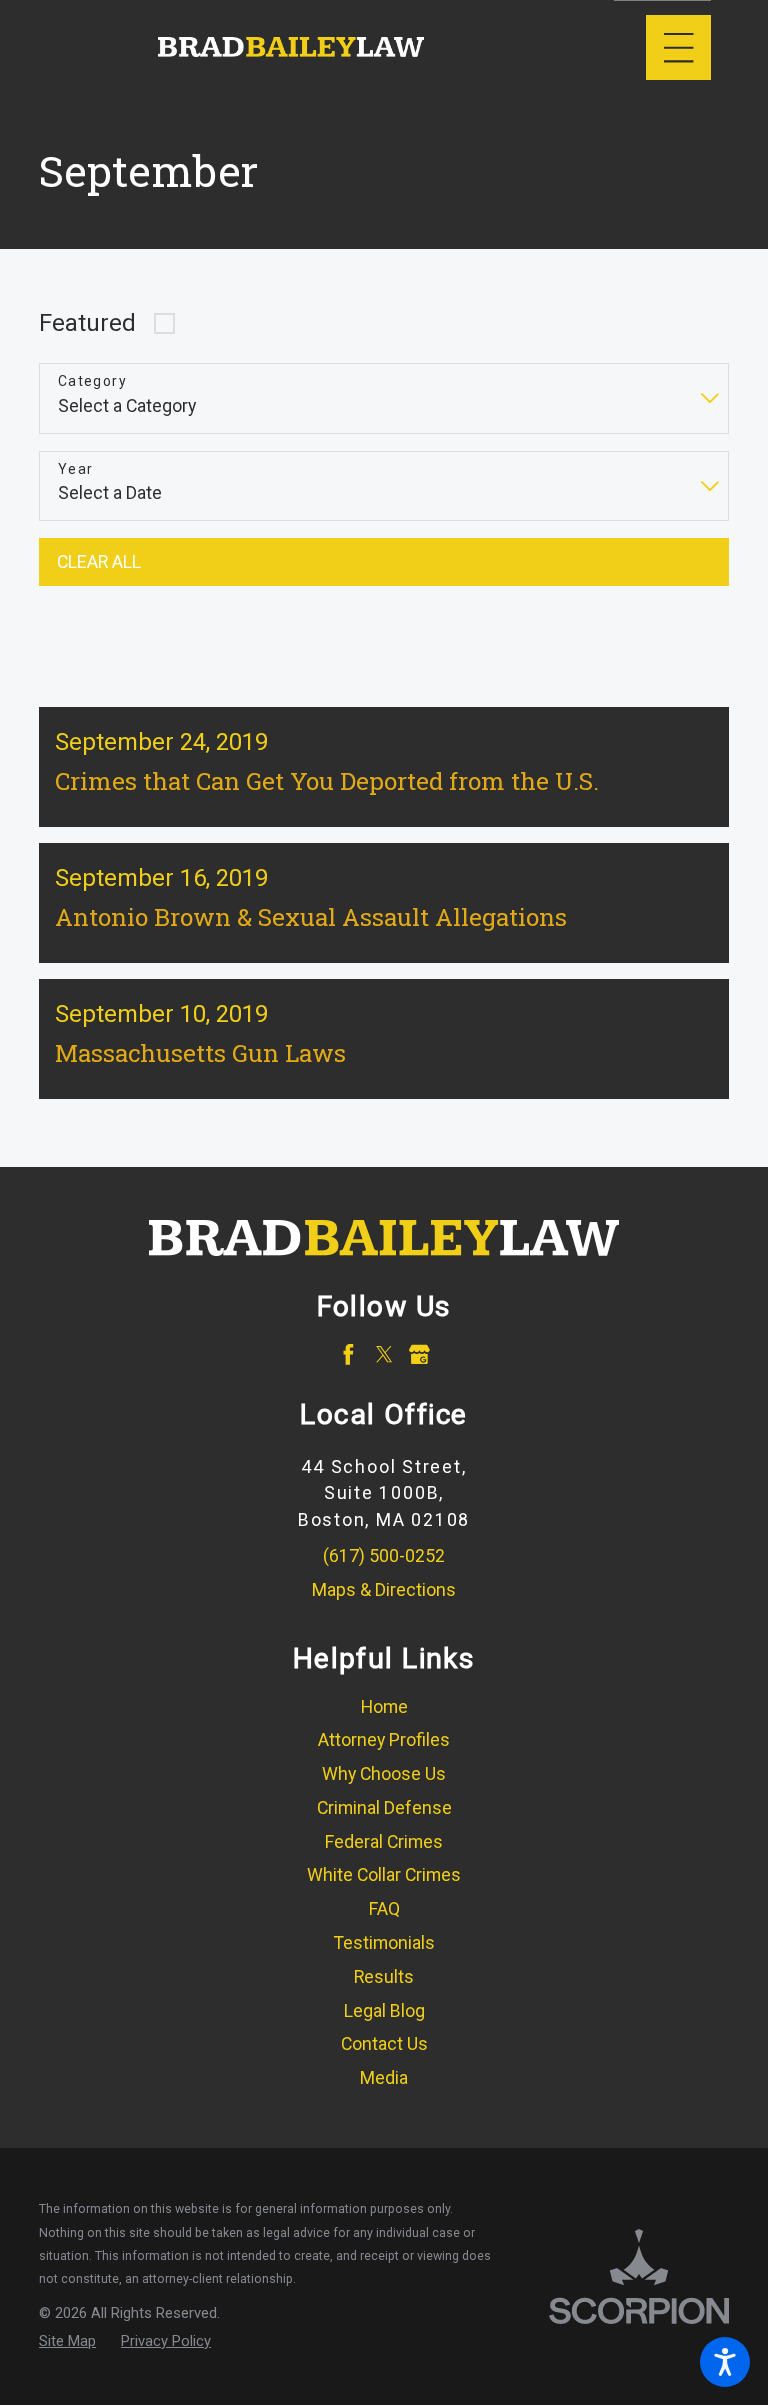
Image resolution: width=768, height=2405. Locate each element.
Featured (87, 323)
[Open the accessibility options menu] (725, 2362)
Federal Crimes (384, 1842)
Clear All (99, 562)
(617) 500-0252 (384, 1556)
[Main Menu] (678, 47)
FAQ (384, 1909)
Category (92, 381)
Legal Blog (384, 2011)
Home (384, 1707)
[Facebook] (348, 1354)
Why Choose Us (384, 1774)
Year (76, 469)
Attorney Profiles (384, 1740)
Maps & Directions (384, 1590)
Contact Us (384, 2044)
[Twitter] (384, 1354)
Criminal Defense (384, 1808)
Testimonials (384, 1943)
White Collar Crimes (384, 1875)
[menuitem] (384, 1708)
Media (384, 2078)
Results (384, 1977)
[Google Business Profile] (419, 1354)
